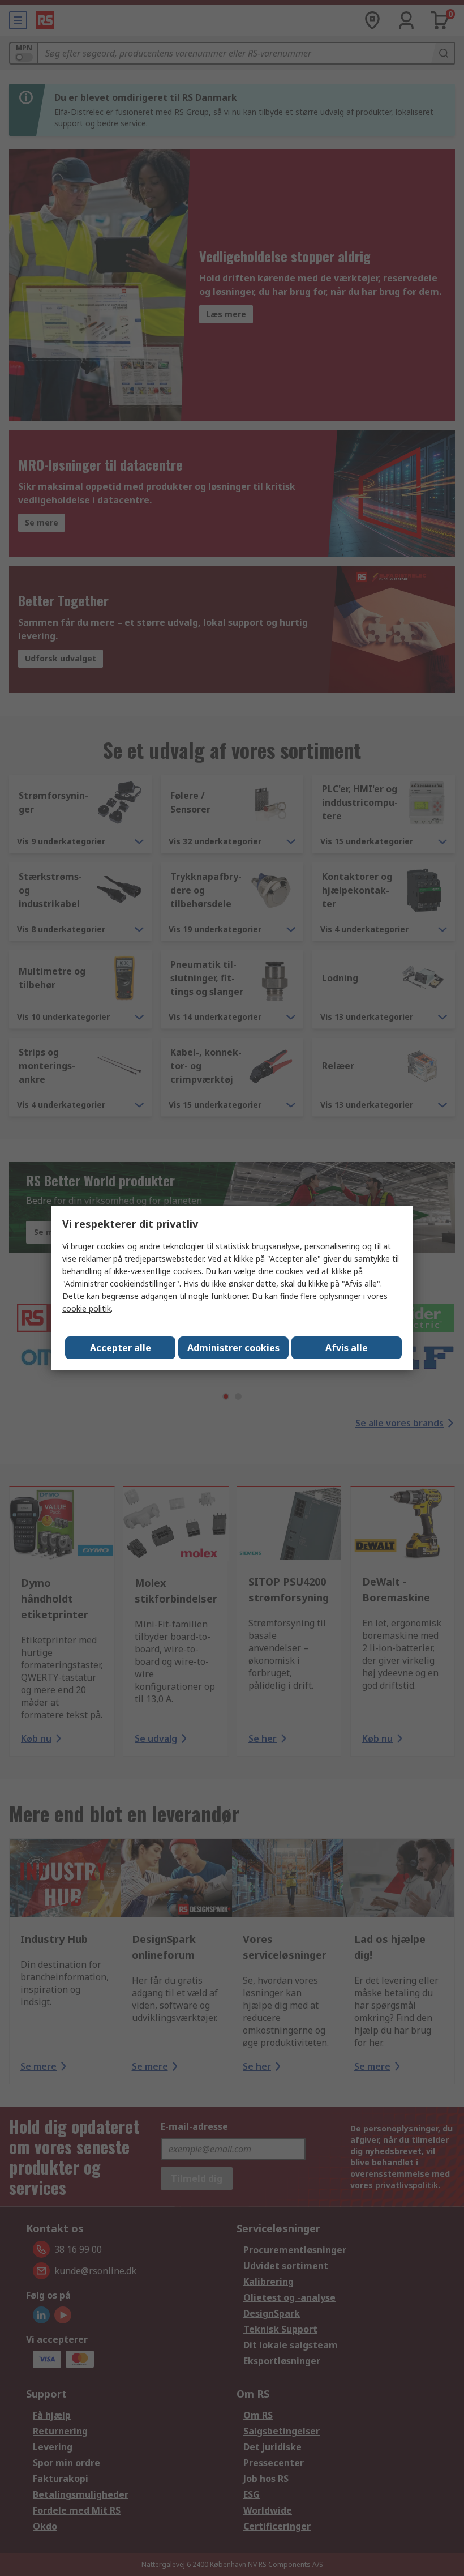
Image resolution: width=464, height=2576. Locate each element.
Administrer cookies (233, 1348)
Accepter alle (121, 1348)
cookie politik (87, 1308)
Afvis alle (347, 1348)
